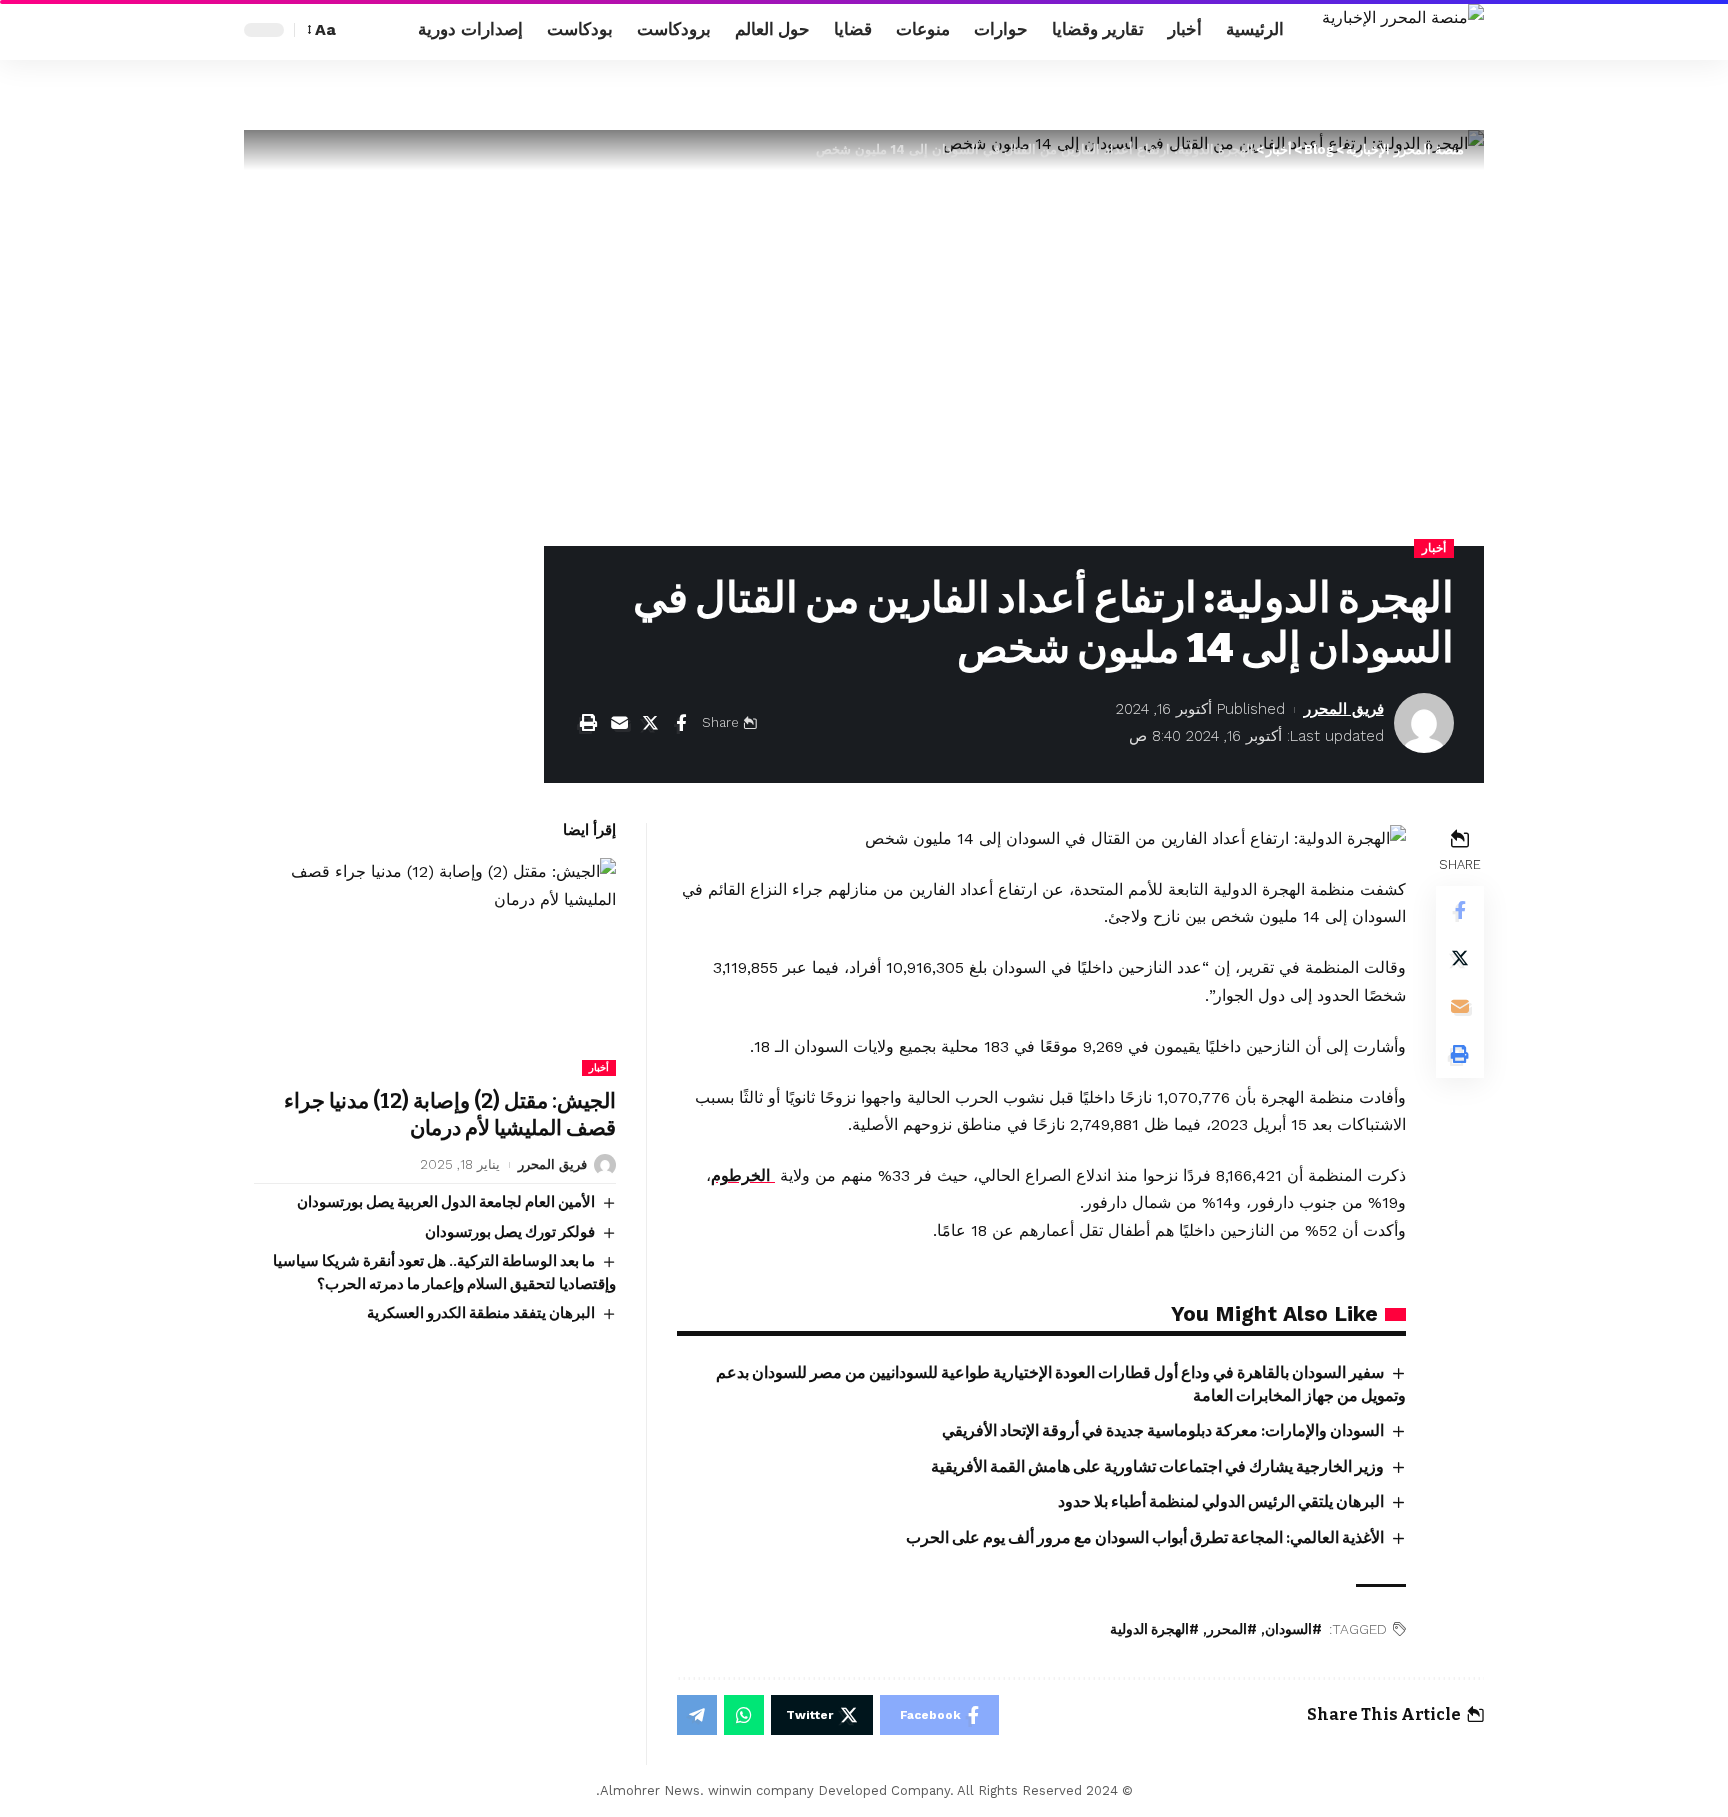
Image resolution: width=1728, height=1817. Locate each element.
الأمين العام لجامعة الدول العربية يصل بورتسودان (446, 1202)
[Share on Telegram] (697, 1715)
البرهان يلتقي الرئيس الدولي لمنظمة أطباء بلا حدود (1221, 1501)
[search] (361, 30)
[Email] (619, 723)
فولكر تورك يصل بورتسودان (510, 1232)
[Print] (588, 723)
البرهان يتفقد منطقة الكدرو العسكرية (481, 1313)
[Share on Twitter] (650, 723)
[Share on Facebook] (681, 723)
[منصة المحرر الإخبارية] (1403, 30)
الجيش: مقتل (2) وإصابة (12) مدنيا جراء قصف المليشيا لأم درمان (450, 1114)
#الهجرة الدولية (1154, 1629)
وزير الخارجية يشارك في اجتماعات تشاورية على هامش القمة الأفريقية (1157, 1466)
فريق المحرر (1344, 709)
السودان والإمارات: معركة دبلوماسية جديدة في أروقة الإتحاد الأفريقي (1163, 1430)
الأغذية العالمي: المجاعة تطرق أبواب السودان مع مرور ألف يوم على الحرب (1145, 1537)
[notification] (391, 30)
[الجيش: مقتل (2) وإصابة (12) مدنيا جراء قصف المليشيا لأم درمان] (435, 966)
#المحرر (1232, 1629)
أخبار (1434, 548)
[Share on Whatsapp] (744, 1715)
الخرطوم (743, 1175)
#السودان (1293, 1629)
